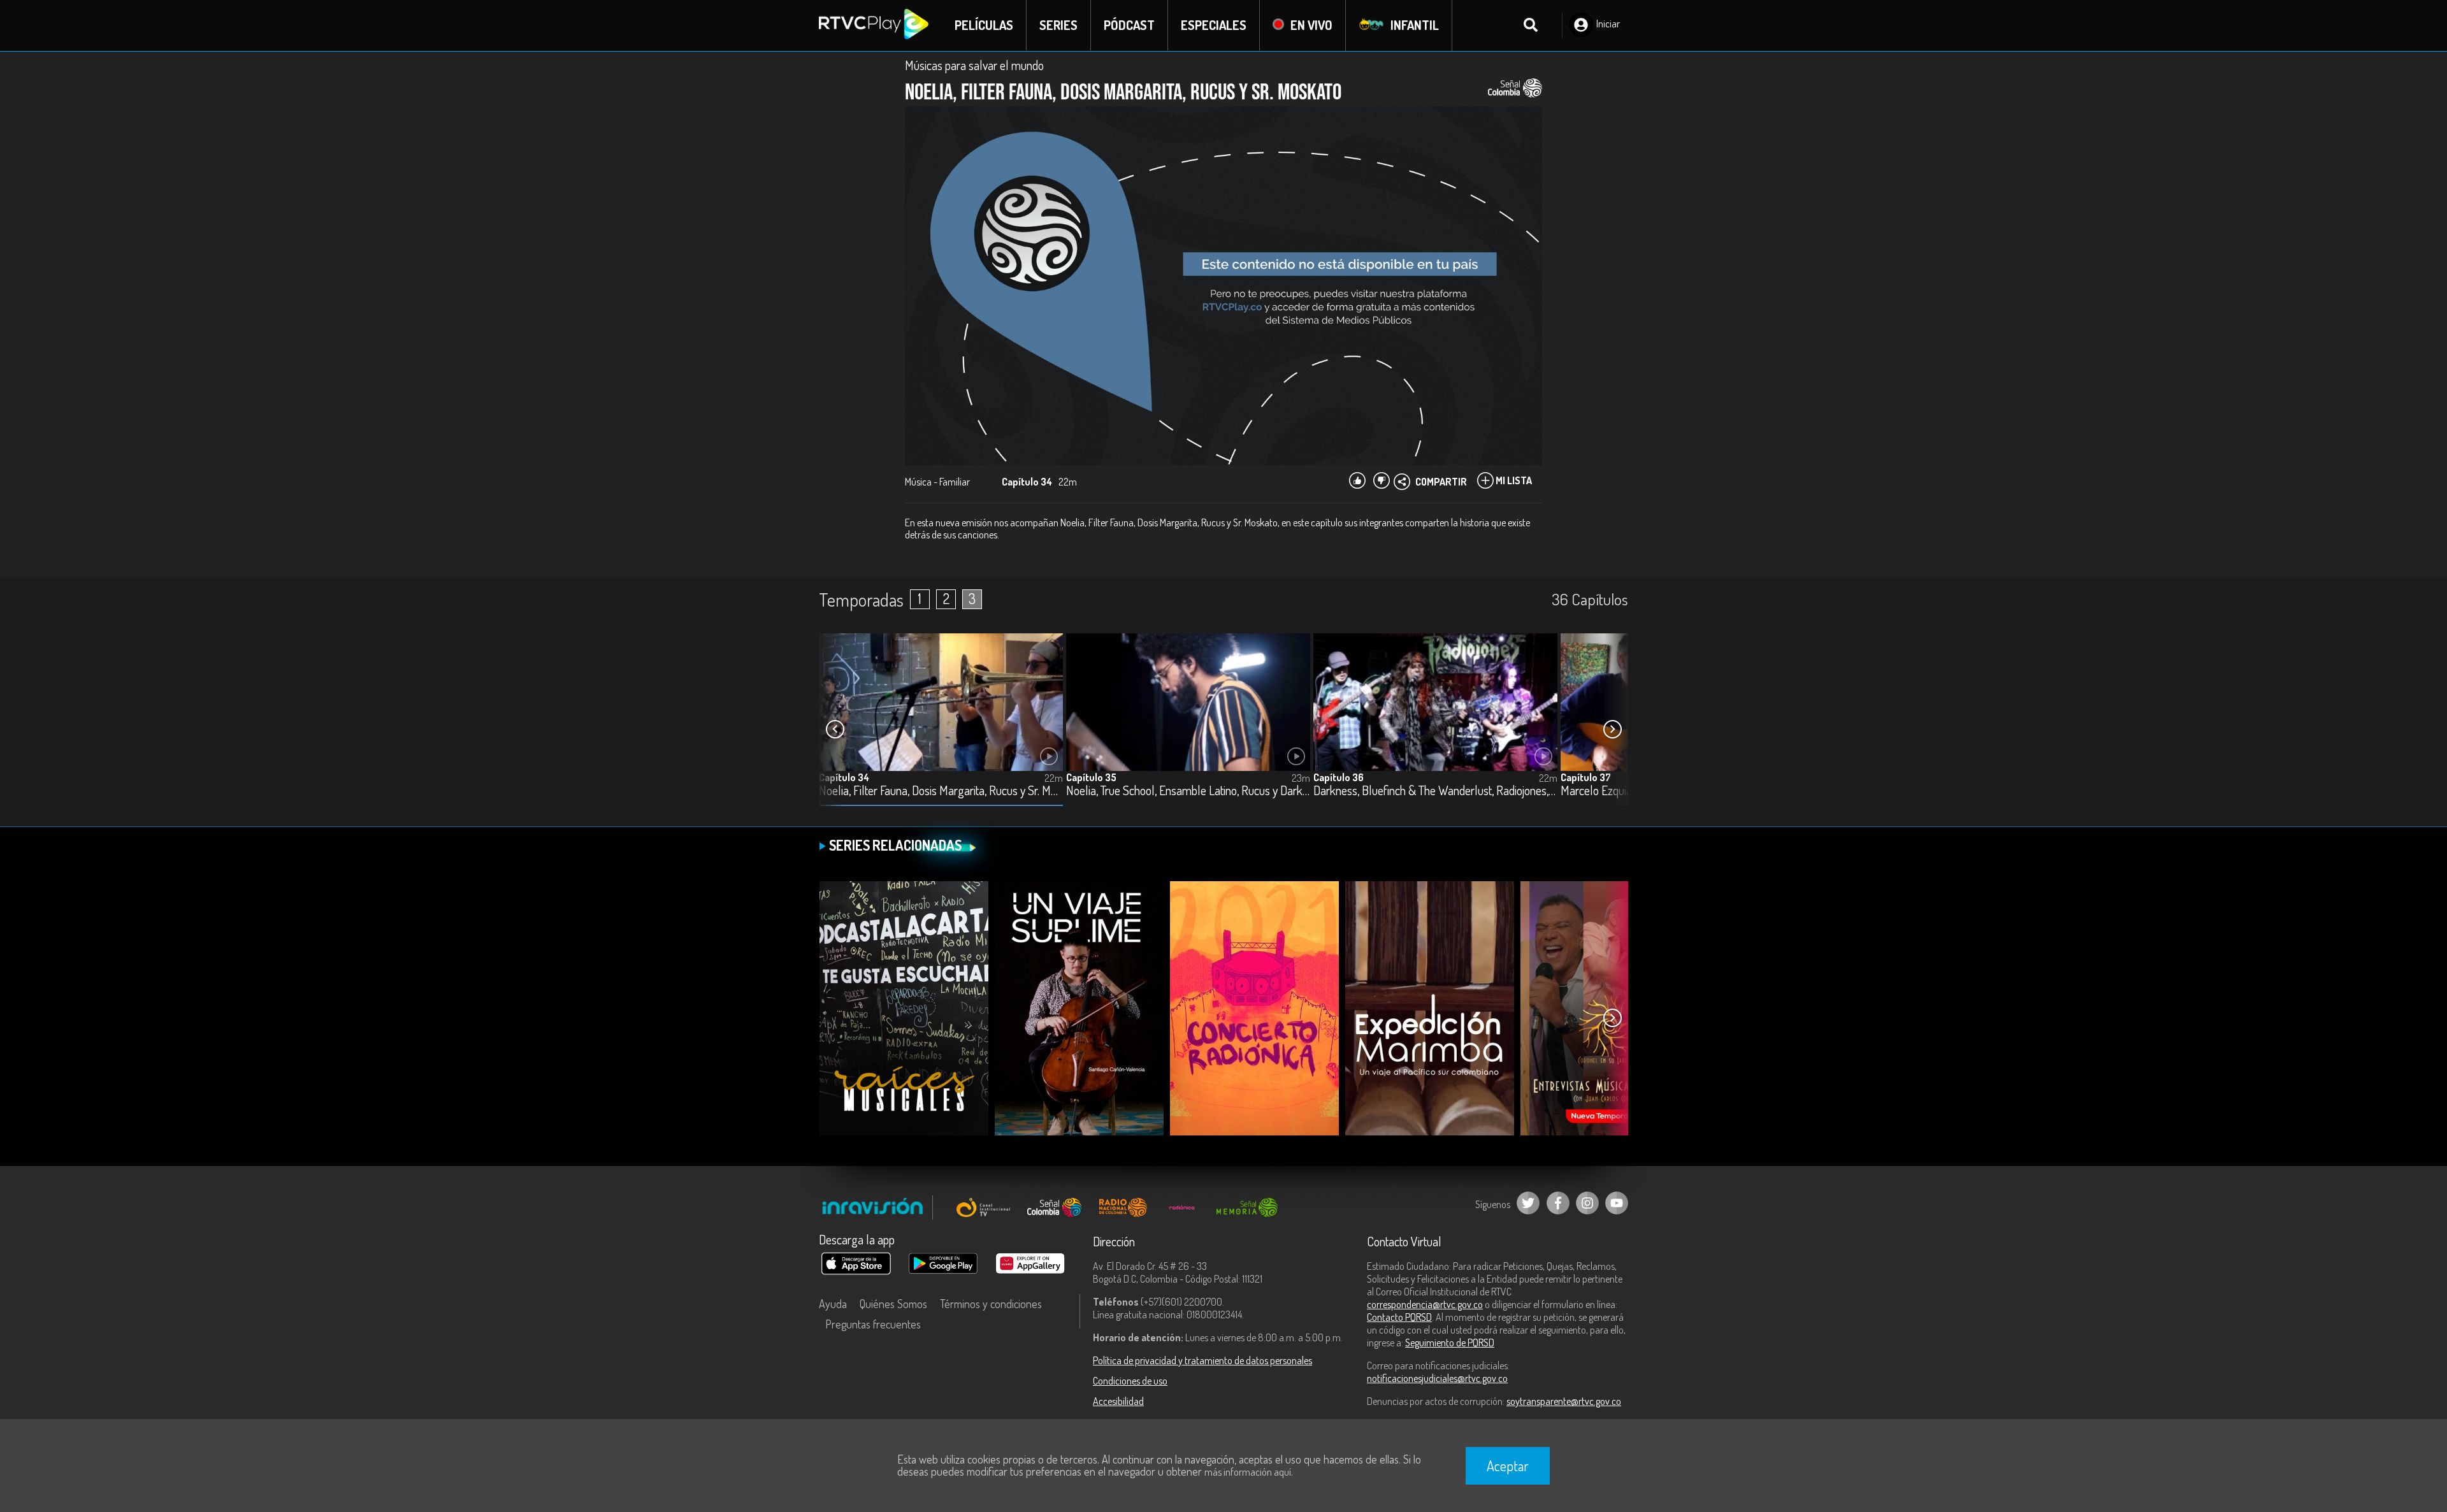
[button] (1612, 730)
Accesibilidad (1118, 1401)
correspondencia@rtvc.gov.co (1425, 1304)
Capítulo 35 (1091, 777)
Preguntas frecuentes (873, 1324)
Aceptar (1508, 1465)
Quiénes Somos (893, 1304)
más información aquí (1248, 1472)
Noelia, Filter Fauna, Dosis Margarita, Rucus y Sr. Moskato (941, 791)
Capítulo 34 (844, 777)
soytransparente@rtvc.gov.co (1564, 1401)
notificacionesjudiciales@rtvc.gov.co (1437, 1378)
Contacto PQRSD (1399, 1317)
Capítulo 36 (1339, 777)
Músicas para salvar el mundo (974, 65)
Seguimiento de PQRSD (1450, 1343)
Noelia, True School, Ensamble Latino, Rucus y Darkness (1188, 791)
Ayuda (833, 1304)
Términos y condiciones (991, 1304)
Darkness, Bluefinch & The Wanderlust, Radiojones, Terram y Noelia (1435, 791)
